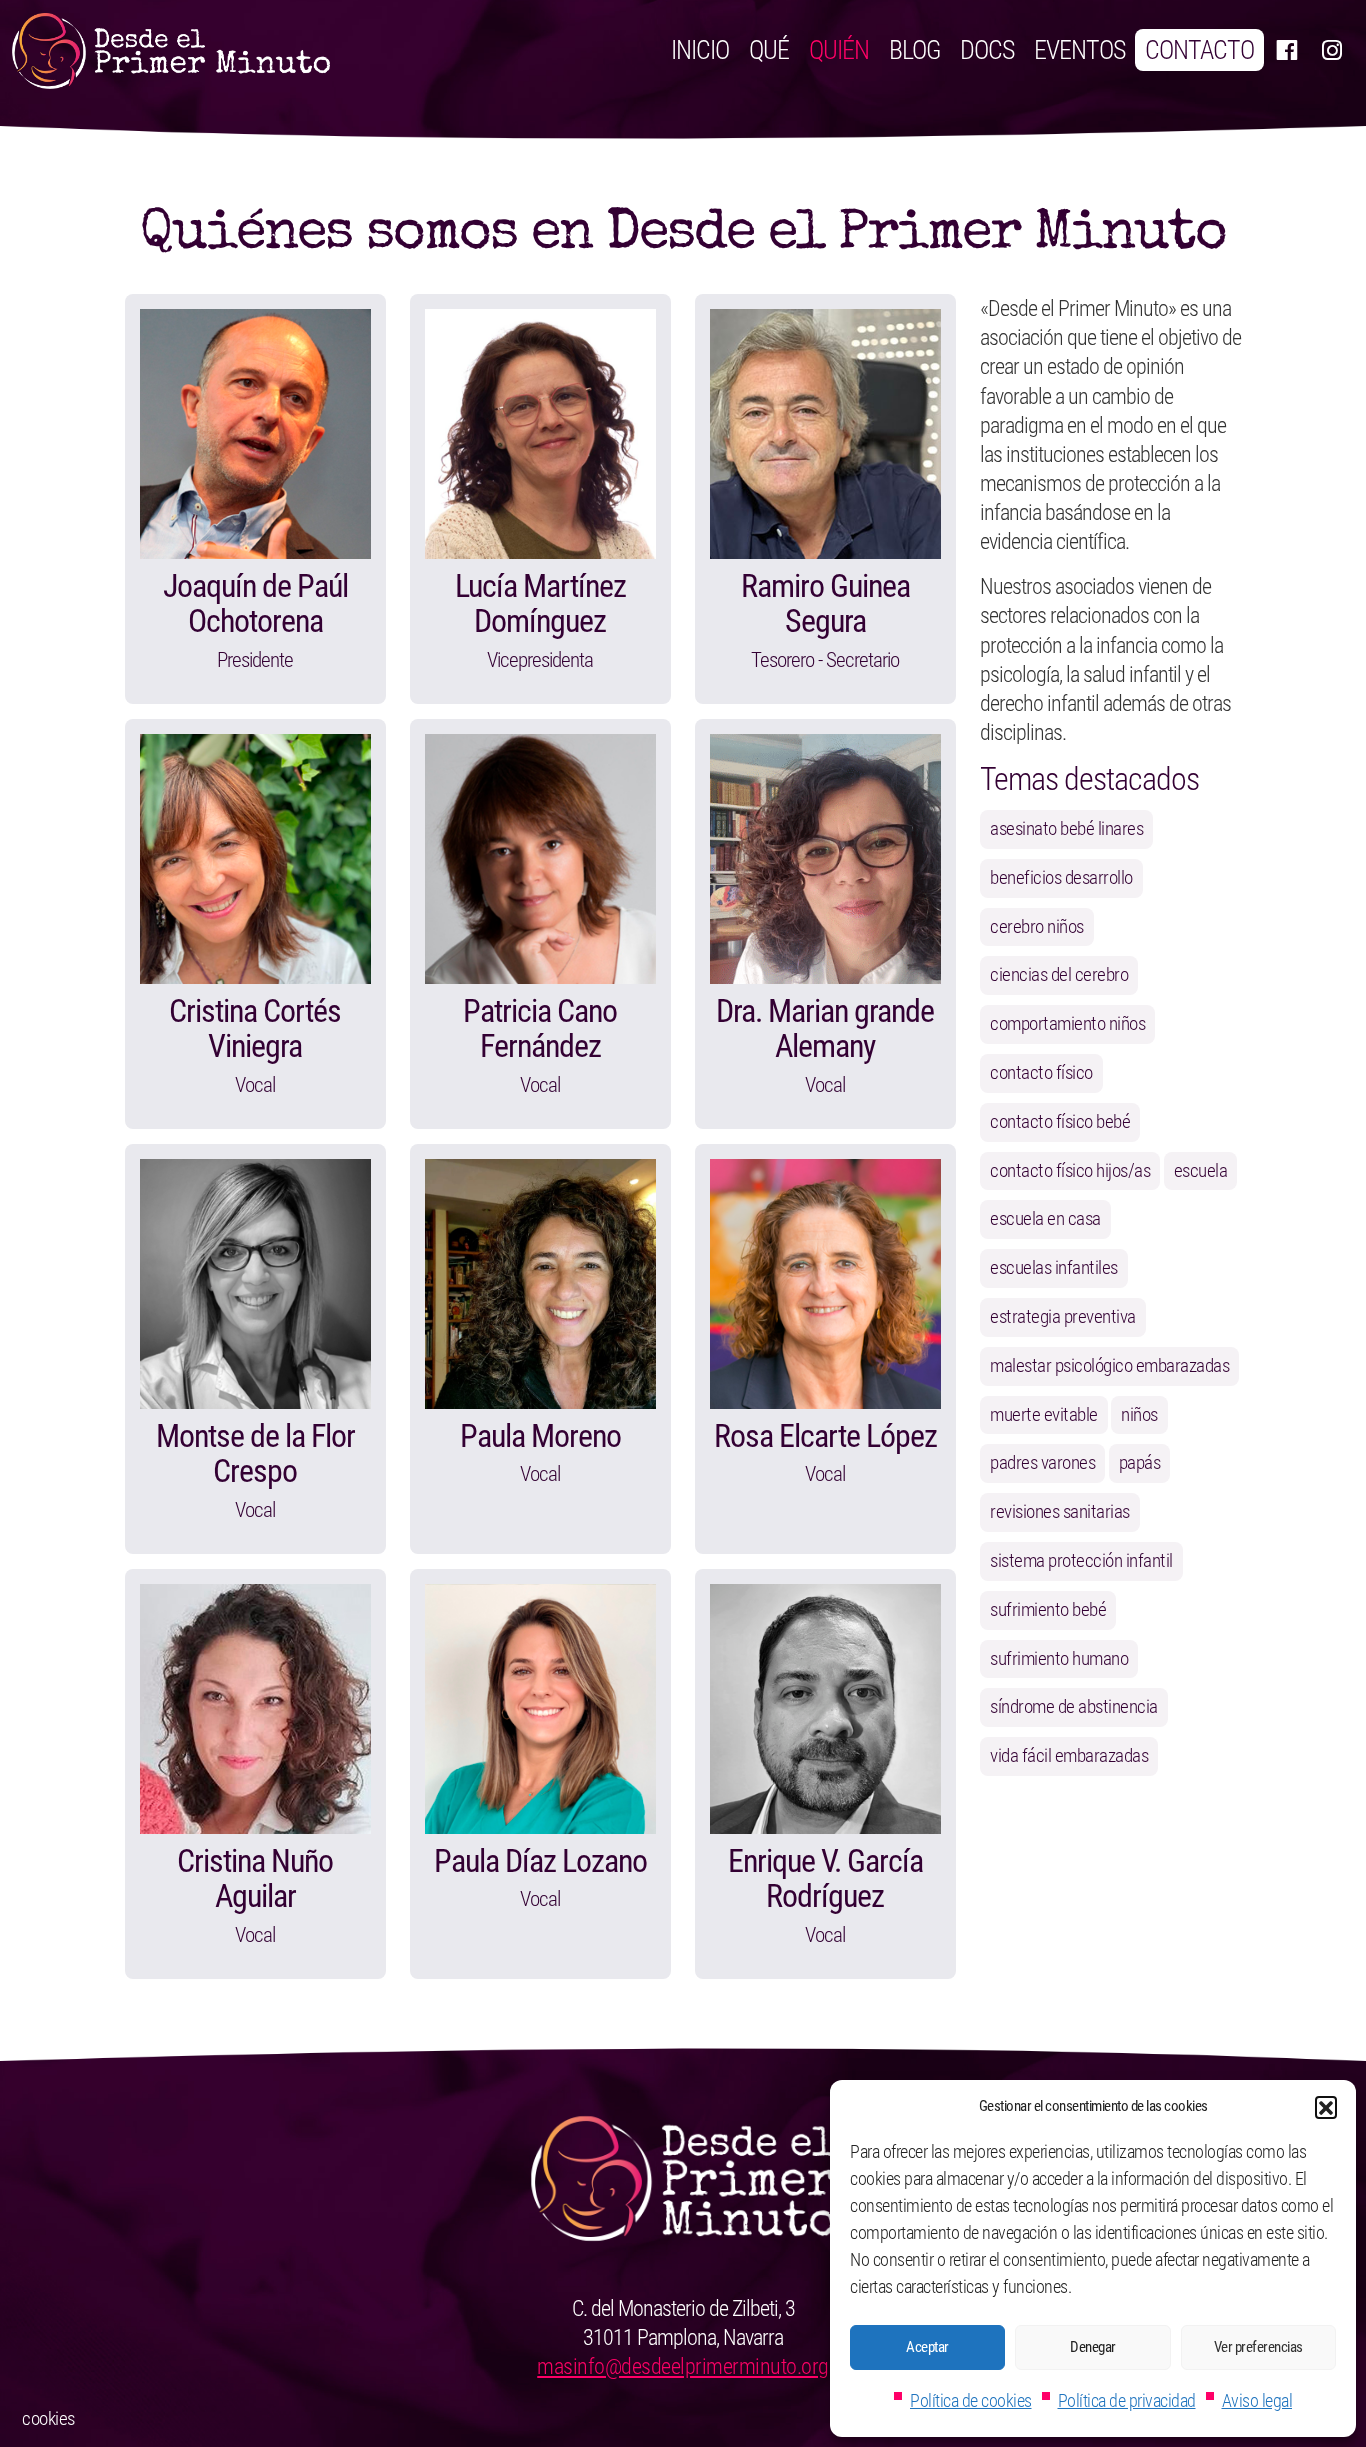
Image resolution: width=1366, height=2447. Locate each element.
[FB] (1286, 50)
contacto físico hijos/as (1070, 1170)
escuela (1201, 1170)
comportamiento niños (1067, 1023)
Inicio (700, 50)
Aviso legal (1257, 2400)
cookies (48, 2418)
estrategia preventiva (1063, 1316)
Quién (839, 50)
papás (1140, 1462)
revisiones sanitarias (1060, 1511)
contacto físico (1041, 1072)
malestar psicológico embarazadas (1109, 1365)
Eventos (1079, 50)
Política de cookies (971, 2400)
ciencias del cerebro (1059, 974)
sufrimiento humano (1059, 1658)
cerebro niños (1037, 926)
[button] (1326, 2107)
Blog (914, 50)
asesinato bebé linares (1066, 828)
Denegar (1093, 2347)
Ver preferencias (1258, 2347)
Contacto (1199, 50)
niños (1139, 1414)
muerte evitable (1044, 1414)
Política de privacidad (1127, 2400)
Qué (769, 50)
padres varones (1042, 1462)
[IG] (1331, 50)
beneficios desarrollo (1061, 877)
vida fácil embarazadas (1069, 1755)
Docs (987, 50)
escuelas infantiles (1054, 1267)
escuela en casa (1045, 1218)
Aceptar (927, 2347)
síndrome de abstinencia (1074, 1706)
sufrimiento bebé (1048, 1609)
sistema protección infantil (1081, 1560)
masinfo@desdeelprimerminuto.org (683, 2366)
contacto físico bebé (1060, 1121)
